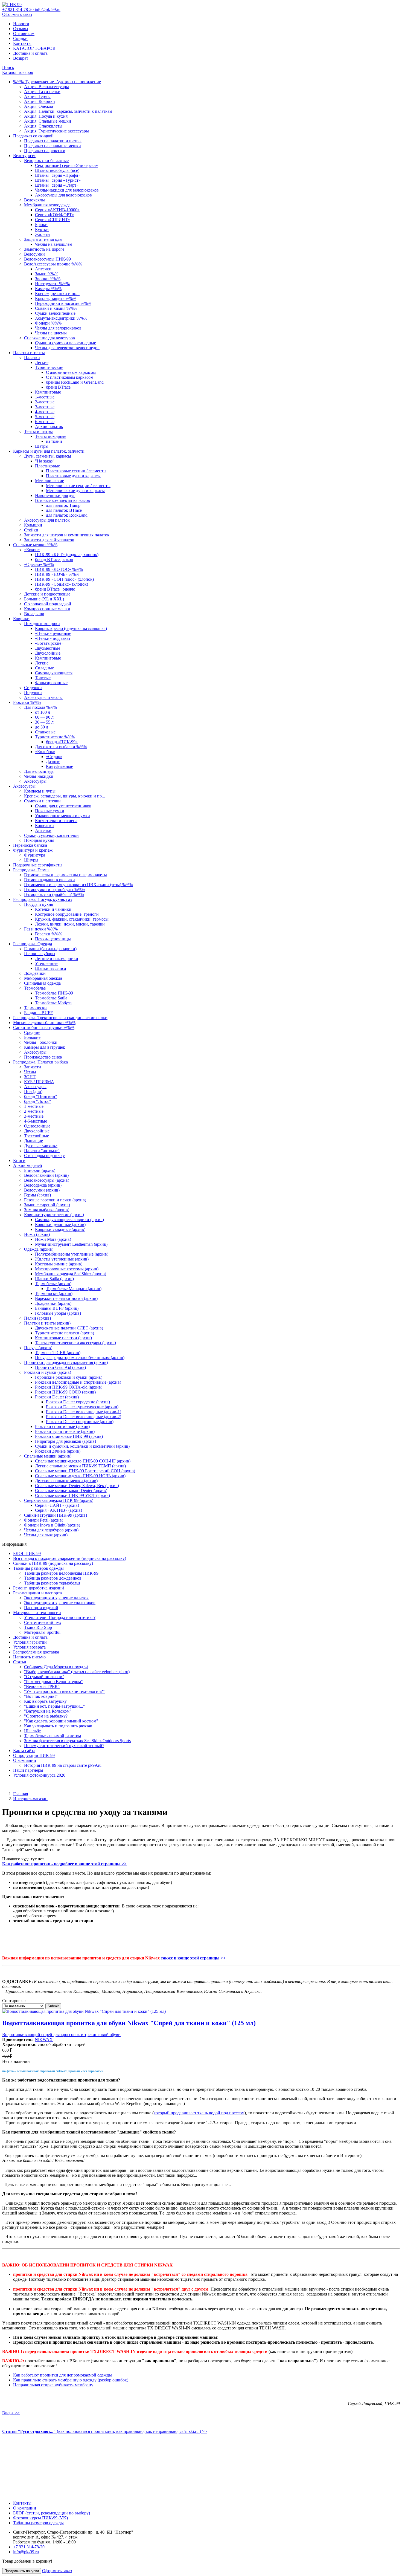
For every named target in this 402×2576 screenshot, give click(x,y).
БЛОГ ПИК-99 (27, 1553)
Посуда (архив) (38, 1348)
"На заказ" (45, 461)
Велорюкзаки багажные (46, 161)
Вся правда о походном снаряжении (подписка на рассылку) (70, 1558)
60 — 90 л (44, 717)
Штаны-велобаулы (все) (57, 170)
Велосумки (34, 254)
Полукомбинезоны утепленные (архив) (72, 1254)
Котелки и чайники (53, 909)
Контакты (22, 43)
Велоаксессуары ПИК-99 (47, 259)
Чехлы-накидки (39, 776)
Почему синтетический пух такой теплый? (64, 1746)
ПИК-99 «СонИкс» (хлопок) (62, 584)
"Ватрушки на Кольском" (48, 1711)
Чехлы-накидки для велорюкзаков (67, 190)
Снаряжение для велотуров (49, 338)
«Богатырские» (49, 643)
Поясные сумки (50, 811)
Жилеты (43, 234)
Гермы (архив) (37, 1195)
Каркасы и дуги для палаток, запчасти (49, 451)
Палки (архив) (37, 1318)
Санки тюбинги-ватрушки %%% (44, 1027)
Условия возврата (29, 1647)
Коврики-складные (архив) (60, 1229)
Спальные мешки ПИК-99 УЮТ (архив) (72, 1495)
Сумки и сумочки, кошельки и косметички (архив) (82, 1446)
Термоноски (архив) (54, 1293)
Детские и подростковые (47, 594)
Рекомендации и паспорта (37, 1593)
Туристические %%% (55, 737)
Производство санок (43, 1057)
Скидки (20, 38)
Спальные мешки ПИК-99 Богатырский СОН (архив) (85, 1471)
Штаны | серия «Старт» (57, 185)
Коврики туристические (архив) (54, 1215)
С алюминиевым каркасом (71, 372)
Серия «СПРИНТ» (53, 220)
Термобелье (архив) (53, 1284)
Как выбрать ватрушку (45, 1701)
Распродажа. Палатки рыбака (40, 1062)
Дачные (53, 761)
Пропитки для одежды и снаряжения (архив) (66, 1362)
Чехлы (30, 1072)
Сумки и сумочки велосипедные (65, 343)
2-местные (45, 402)
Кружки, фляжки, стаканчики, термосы (72, 919)
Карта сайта (24, 1750)
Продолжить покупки (22, 2571)
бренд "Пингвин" (41, 1096)
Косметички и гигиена (56, 821)
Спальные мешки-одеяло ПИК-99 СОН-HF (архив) (83, 1461)
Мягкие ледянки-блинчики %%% (44, 1023)
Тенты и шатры (38, 431)
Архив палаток (49, 427)
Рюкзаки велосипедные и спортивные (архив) (78, 1382)
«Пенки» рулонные (53, 633)
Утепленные (47, 963)
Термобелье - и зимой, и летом (53, 1736)
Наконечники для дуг (55, 495)
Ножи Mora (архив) (53, 1239)
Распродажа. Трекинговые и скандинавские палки (60, 1018)
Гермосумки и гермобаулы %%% (55, 890)
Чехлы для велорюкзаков (58, 328)
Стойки (31, 530)
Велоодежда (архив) (43, 1185)
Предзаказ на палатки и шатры (53, 141)
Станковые (45, 732)
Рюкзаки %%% (27, 702)
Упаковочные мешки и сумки (62, 816)
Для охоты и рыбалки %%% (61, 747)
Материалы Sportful (42, 1632)
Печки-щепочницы (53, 939)
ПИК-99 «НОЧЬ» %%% (57, 574)
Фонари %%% (48, 323)
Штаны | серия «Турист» (58, 180)
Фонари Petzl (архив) (44, 1520)
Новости (21, 24)
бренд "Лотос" (38, 1101)
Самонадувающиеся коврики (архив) (69, 1220)
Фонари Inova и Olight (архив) (52, 1525)
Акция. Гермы (37, 96)
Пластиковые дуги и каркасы (73, 476)
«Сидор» (54, 757)
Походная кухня (39, 840)
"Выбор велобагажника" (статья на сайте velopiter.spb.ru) (77, 1672)
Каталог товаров (18, 72)
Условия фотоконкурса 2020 (39, 1775)
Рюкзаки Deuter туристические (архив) (82, 1407)
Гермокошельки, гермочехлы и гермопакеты (65, 875)
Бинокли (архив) (40, 1170)
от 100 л (43, 712)
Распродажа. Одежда (33, 944)
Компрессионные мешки (47, 609)
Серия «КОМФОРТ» (55, 215)
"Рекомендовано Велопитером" (53, 1682)
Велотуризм (24, 156)
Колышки (33, 525)
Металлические (49, 481)
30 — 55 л (44, 722)
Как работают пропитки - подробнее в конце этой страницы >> (64, 1864)
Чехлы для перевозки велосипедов (67, 348)
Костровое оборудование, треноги (67, 914)
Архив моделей (28, 1165)
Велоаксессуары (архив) (47, 1180)
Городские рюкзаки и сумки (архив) (69, 1377)
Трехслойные (37, 1136)
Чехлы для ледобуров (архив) (51, 1530)
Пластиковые (47, 466)
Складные (44, 668)
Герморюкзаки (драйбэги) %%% (54, 894)
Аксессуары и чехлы (43, 697)
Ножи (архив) (37, 1234)
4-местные (45, 412)
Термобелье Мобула (53, 1003)
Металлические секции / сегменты (78, 486)
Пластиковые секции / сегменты (76, 471)
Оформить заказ (17, 14)
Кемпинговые (48, 392)
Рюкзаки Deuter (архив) (57, 1397)
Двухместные (48, 648)
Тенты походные (51, 436)
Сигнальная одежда (42, 983)
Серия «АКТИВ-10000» (57, 210)
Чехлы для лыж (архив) (46, 1535)
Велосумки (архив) (42, 1190)
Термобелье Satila (51, 998)
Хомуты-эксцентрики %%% (61, 318)
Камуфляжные (59, 766)
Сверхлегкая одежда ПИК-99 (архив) (59, 1500)
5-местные (45, 417)
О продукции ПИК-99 (34, 1755)
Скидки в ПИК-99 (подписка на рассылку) (53, 1563)
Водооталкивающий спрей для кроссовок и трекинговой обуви (61, 2035)
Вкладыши (34, 614)
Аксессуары (35, 781)
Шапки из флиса (50, 968)
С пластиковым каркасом (70, 377)
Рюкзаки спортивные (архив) (62, 1426)
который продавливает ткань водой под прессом (199, 2113)
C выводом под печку (44, 1156)
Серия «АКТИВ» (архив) (59, 1510)
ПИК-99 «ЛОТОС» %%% (59, 569)
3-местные (45, 407)
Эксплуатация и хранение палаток (56, 1598)
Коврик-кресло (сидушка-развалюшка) (71, 628)
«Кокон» (32, 550)
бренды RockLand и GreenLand (75, 382)
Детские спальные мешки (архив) (66, 1481)
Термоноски (35, 1008)
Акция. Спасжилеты (43, 126)
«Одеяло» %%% (39, 564)
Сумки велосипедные (55, 313)
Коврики (21, 619)
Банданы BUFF (38, 1013)
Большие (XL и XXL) (44, 599)
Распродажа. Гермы (31, 870)
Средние (32, 1032)
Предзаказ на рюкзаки (45, 151)
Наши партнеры (28, 1770)
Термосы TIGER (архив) (58, 1353)
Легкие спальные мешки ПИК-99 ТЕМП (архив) (80, 1466)
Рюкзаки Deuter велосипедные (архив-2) (84, 1417)
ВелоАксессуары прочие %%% (53, 264)
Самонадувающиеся (54, 673)
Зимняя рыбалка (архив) (47, 1210)
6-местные (45, 422)
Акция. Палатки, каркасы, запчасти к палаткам (68, 111)
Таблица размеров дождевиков (53, 1578)
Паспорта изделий (41, 1608)
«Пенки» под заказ (53, 638)
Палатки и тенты (29, 353)
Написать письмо (29, 1657)
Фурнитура (35, 855)
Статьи (20, 1662)
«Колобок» (45, 752)
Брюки (41, 225)
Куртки (42, 229)
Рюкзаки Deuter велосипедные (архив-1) (84, 1412)
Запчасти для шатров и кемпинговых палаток (67, 535)
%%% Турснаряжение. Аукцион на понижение (57, 82)
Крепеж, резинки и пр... (57, 294)
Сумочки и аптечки (42, 801)
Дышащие (33, 1141)
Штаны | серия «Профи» (58, 175)
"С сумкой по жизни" (44, 1677)
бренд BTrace (58, 387)
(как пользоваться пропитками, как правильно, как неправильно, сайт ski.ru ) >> (105, 2431)
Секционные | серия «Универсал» (66, 165)
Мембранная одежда (43, 978)
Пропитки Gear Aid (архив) (60, 1367)
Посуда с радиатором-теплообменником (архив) (80, 1358)
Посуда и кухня (39, 904)
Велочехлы (34, 200)
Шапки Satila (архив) (54, 1279)
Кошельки (44, 826)
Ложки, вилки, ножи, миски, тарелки (70, 924)
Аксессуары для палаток (47, 520)
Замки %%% (47, 274)
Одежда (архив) (39, 1249)
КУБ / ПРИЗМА (39, 1082)
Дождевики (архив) (53, 1303)
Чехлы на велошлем (54, 244)
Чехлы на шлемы (51, 333)
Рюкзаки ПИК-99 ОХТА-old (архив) (69, 1387)
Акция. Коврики (40, 101)
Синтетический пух (43, 1622)
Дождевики (35, 973)
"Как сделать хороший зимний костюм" (61, 1721)
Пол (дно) (33, 1092)
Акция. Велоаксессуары (46, 87)
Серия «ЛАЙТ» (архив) (57, 1505)
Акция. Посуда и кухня (46, 116)
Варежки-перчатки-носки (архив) (66, 1298)
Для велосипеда (39, 771)
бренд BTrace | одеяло (55, 589)
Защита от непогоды (43, 239)
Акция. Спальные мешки (48, 121)
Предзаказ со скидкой (33, 136)
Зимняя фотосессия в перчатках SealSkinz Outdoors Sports (77, 1741)
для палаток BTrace (64, 510)
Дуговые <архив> (41, 1146)
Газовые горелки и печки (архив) (55, 1200)
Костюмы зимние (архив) (59, 1264)
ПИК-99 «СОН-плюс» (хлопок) (64, 579)
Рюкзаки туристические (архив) (65, 1431)
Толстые (43, 678)
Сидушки (33, 688)
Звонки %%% (48, 279)
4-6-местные (36, 1121)
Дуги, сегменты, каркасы (48, 456)
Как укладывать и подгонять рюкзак (58, 1726)
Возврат (21, 58)
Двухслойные (48, 653)
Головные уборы (40, 954)
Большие (32, 1037)
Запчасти (33, 1067)
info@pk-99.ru (48, 9)
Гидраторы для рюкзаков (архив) (65, 1441)
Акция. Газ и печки (42, 92)
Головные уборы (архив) (58, 1313)
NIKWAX (44, 2039)
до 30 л (42, 727)
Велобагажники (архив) (46, 1175)
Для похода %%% (40, 707)
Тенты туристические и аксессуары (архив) (75, 1343)
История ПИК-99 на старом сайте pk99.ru (63, 1765)
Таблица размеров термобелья (52, 1583)
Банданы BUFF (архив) (57, 1308)
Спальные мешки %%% (35, 545)
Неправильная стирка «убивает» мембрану (53, 2385)
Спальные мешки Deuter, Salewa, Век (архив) (77, 1486)
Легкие (42, 362)
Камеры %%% (48, 289)
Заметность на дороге (44, 249)
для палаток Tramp (63, 505)
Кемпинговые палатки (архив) (63, 1338)
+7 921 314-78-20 (18, 9)
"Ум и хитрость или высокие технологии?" (64, 1691)
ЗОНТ (30, 1077)
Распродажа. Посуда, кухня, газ (42, 899)
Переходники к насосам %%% (63, 303)
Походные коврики (42, 624)
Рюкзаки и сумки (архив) (48, 1372)
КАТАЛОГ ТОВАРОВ (34, 48)
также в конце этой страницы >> (193, 1958)
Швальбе (32, 1731)
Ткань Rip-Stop (38, 1627)
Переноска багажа (30, 845)
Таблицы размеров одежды (38, 1568)
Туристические (49, 367)
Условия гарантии (30, 1642)
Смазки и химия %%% (56, 308)
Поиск (8, 67)
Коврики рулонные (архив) (60, 1225)
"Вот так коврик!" (41, 1696)
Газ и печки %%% (41, 929)
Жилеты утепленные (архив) (62, 1259)
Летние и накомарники (57, 959)
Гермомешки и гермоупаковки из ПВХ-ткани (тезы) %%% (78, 885)
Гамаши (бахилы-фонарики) (50, 949)
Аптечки (43, 269)
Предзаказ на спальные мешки (53, 146)
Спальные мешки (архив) (48, 1456)
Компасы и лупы (40, 791)
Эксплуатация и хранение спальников (60, 1603)
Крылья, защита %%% (56, 298)
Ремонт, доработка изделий (39, 1588)
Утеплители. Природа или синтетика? (60, 1617)
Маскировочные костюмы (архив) (67, 1269)
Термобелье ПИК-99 (54, 993)
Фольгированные (51, 683)
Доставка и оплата (30, 53)
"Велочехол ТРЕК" (42, 1686)
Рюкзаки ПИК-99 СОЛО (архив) (65, 1392)
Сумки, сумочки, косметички (51, 835)
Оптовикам (24, 34)
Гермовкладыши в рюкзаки (49, 880)
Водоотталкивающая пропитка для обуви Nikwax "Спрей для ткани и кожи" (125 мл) (129, 2023)
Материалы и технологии (37, 1613)
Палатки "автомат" (42, 1151)
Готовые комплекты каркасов (62, 500)
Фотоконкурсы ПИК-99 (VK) (40, 2518)
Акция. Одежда (39, 106)
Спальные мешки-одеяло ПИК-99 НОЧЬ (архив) (80, 1476)
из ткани (54, 441)
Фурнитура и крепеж (33, 850)
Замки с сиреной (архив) (47, 1205)
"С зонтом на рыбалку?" (47, 1716)
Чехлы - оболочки (41, 1042)
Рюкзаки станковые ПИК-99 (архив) (69, 1436)
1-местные (45, 397)
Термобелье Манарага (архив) (74, 1289)
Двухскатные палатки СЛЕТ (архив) (69, 1328)
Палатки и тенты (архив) (47, 1323)
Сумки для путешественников (63, 806)
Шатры (42, 446)
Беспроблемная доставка (36, 1652)
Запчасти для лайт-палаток (49, 540)
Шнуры (31, 860)
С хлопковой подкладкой (48, 604)
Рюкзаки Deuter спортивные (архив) (80, 1422)
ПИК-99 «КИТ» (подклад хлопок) (67, 555)
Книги (19, 1160)
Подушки (33, 693)
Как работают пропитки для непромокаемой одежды (62, 2375)
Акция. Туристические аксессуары (56, 131)
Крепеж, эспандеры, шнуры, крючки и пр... (65, 796)
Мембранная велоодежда (47, 205)
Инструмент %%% (52, 284)
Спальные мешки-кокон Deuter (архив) (71, 1491)
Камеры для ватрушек (45, 1047)
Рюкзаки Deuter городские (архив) (78, 1402)
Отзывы (21, 29)
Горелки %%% (49, 934)
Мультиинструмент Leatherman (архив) (71, 1244)
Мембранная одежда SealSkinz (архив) (71, 1274)
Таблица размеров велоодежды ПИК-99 (61, 1573)
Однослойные (37, 1126)
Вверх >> (11, 2413)
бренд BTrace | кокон (54, 560)
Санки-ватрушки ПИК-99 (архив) (56, 1515)
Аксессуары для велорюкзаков (63, 195)
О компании (25, 1760)
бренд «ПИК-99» (62, 742)
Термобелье (35, 988)
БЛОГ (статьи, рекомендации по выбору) (52, 2513)
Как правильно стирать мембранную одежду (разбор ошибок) (71, 2380)
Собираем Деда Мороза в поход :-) (56, 1667)
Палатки (32, 358)
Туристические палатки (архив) (65, 1333)
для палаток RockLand (67, 515)
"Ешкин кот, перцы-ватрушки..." (55, 1706)
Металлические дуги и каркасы (75, 491)
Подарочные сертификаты (38, 865)
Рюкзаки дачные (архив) (58, 1451)
